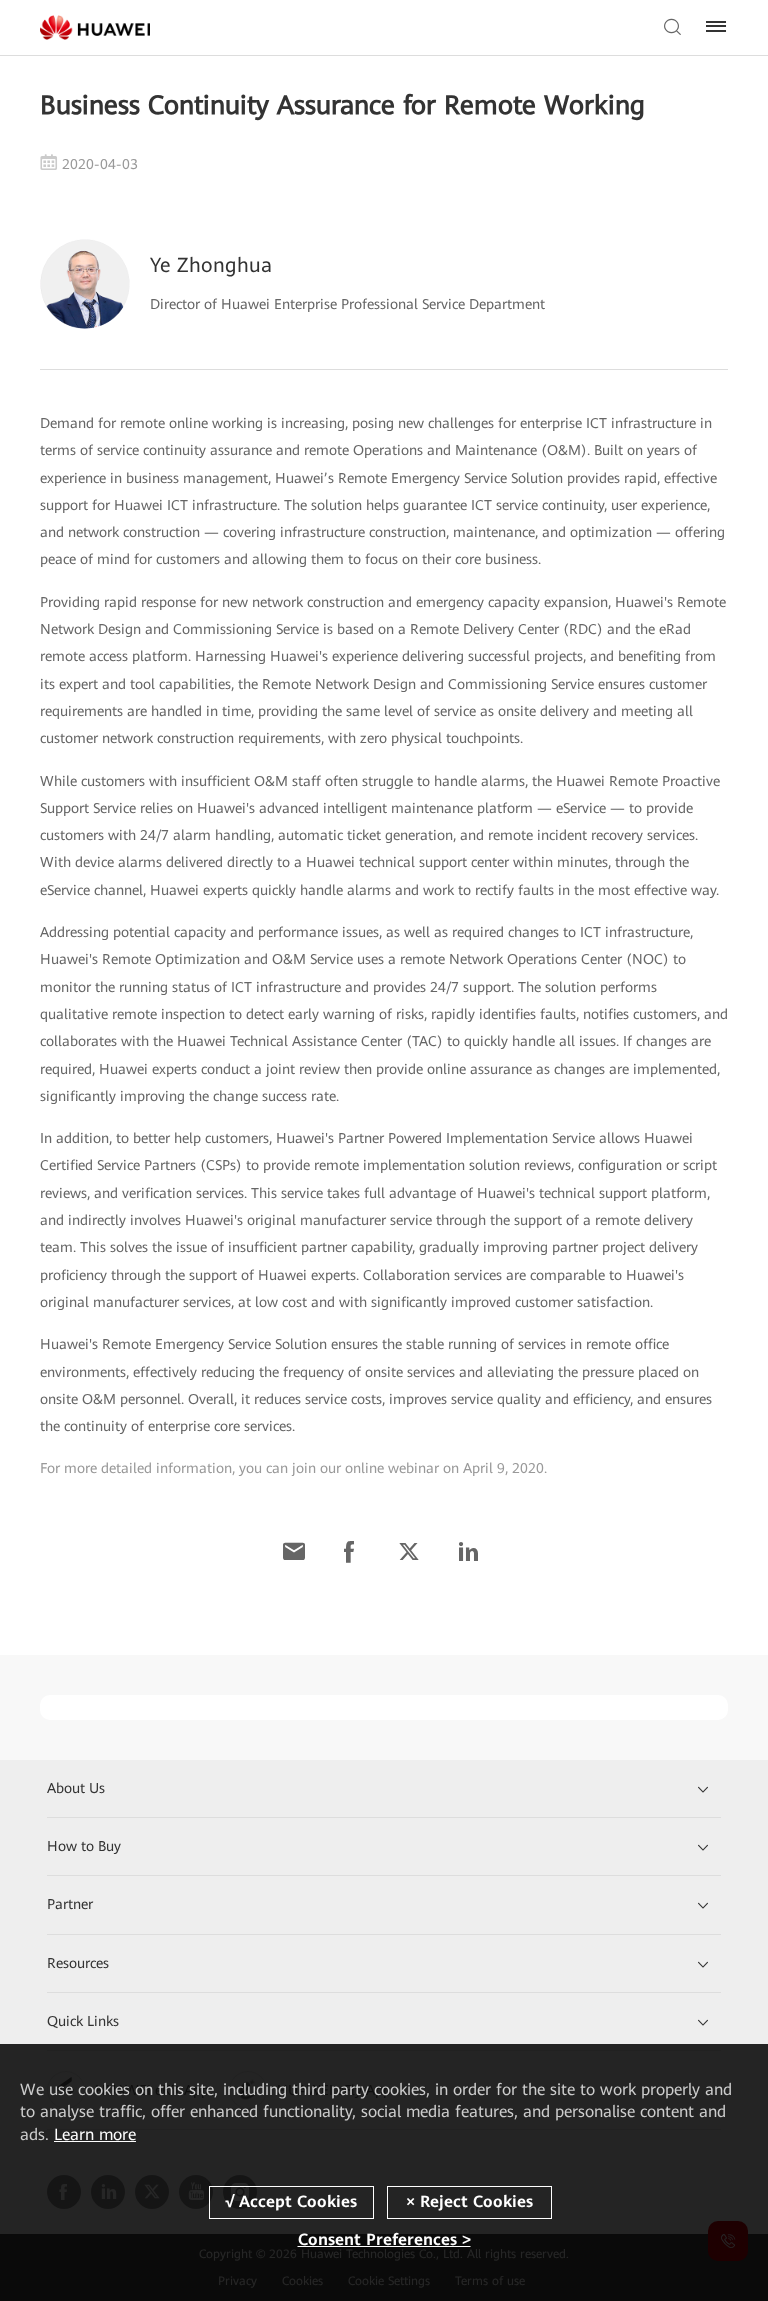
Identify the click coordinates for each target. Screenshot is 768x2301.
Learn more (95, 2134)
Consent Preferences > (384, 2239)
